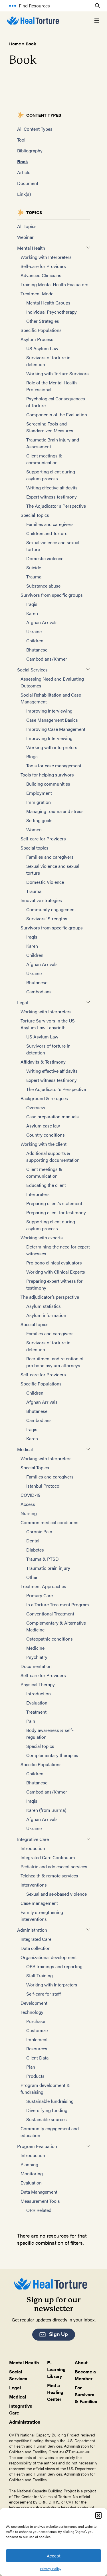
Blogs (32, 756)
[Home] (33, 21)
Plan (31, 2067)
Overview (36, 1107)
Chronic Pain (39, 1531)
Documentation (36, 1666)
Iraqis (32, 604)
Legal (23, 1002)
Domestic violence (45, 558)
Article (24, 172)
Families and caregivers (50, 524)
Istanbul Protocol (43, 1486)
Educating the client (46, 1185)
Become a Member (85, 2375)
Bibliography (30, 151)
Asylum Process (37, 339)
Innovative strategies (41, 900)
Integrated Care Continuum (48, 1857)
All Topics (27, 226)
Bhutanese (37, 650)
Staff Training (40, 1975)
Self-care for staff (44, 1994)
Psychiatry (37, 1657)
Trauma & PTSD (43, 1559)
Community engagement (51, 909)
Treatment (36, 1712)
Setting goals (39, 820)
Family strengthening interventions (42, 1916)
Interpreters (38, 1194)
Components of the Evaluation (57, 414)
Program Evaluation (37, 2146)
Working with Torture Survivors (57, 373)
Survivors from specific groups (52, 595)
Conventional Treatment (50, 1614)
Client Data (37, 2058)
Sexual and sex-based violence (56, 1894)
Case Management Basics (52, 720)
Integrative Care (33, 1839)
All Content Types (35, 129)
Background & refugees (44, 1098)
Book (23, 161)
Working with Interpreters (46, 257)
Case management (39, 1903)
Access (28, 1504)
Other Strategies (43, 321)
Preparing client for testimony (56, 1212)
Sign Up (58, 2334)
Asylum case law (43, 1126)
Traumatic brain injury (48, 1568)
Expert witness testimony (52, 497)
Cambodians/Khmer (47, 659)
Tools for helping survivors (47, 775)
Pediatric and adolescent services (54, 1866)
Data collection (36, 1948)
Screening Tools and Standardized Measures (50, 427)
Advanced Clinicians (41, 275)
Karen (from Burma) (46, 1810)
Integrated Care (36, 1939)
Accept (54, 2556)
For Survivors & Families (86, 2394)
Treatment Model (38, 293)
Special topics (35, 848)
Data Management (39, 2192)
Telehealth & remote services (49, 1876)
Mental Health (31, 248)
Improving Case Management (56, 729)
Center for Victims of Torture (46, 2496)
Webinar (25, 237)
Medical (25, 1449)
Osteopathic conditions (50, 1639)
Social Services (32, 670)
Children (35, 641)
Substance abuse (43, 586)
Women (34, 829)
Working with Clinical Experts (56, 1272)
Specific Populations (41, 330)
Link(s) (24, 194)
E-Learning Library (56, 2369)
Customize (37, 2030)
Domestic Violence (45, 882)
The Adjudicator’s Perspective (56, 506)
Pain (31, 1721)
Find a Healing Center (55, 2392)
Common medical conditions (50, 1522)
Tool (21, 140)
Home (15, 44)
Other (32, 1577)
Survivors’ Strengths (47, 918)
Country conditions (46, 1135)
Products (35, 2076)
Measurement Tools (40, 2201)
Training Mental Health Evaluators (54, 284)
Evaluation (37, 1703)
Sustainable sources (47, 2119)
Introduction (39, 1694)
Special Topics (35, 515)
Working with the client (44, 1144)
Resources (37, 2049)
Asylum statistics (44, 1306)
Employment (39, 793)
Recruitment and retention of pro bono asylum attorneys (55, 1362)
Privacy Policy (51, 2569)
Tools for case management (54, 765)
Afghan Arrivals (42, 622)
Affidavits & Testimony (43, 1062)
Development (34, 2003)
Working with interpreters (52, 747)
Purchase (36, 2021)
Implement (37, 2039)
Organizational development (49, 1957)
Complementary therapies (52, 1755)
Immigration (39, 802)
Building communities (48, 784)
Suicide (34, 567)
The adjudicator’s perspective (50, 1297)
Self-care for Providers (43, 266)
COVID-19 (31, 1495)
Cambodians (39, 992)
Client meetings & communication (44, 459)
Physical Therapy (38, 1684)
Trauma (34, 577)
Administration (32, 1930)
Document (28, 183)
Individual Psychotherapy (52, 312)
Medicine (35, 1648)
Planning (29, 2164)
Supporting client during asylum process (51, 475)
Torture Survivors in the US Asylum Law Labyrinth (48, 1024)
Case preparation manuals (53, 1116)
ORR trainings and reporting (54, 1966)
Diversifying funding (47, 2110)
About (81, 2362)
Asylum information (46, 1315)
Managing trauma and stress (55, 811)
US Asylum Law (42, 348)
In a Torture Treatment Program (58, 1604)
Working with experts (42, 1237)
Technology (32, 2012)
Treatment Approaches (43, 1586)
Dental (33, 1541)
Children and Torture (47, 533)
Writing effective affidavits (52, 488)
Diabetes (35, 1550)
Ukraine (34, 631)
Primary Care (40, 1595)
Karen (32, 613)
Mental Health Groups (48, 303)
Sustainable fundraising (50, 2101)
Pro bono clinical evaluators (54, 1263)
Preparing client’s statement (54, 1203)
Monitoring (32, 2173)
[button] (98, 2515)
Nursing (29, 1513)
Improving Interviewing (49, 711)
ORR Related (39, 2210)
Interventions (34, 1885)
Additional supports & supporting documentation (53, 1156)
